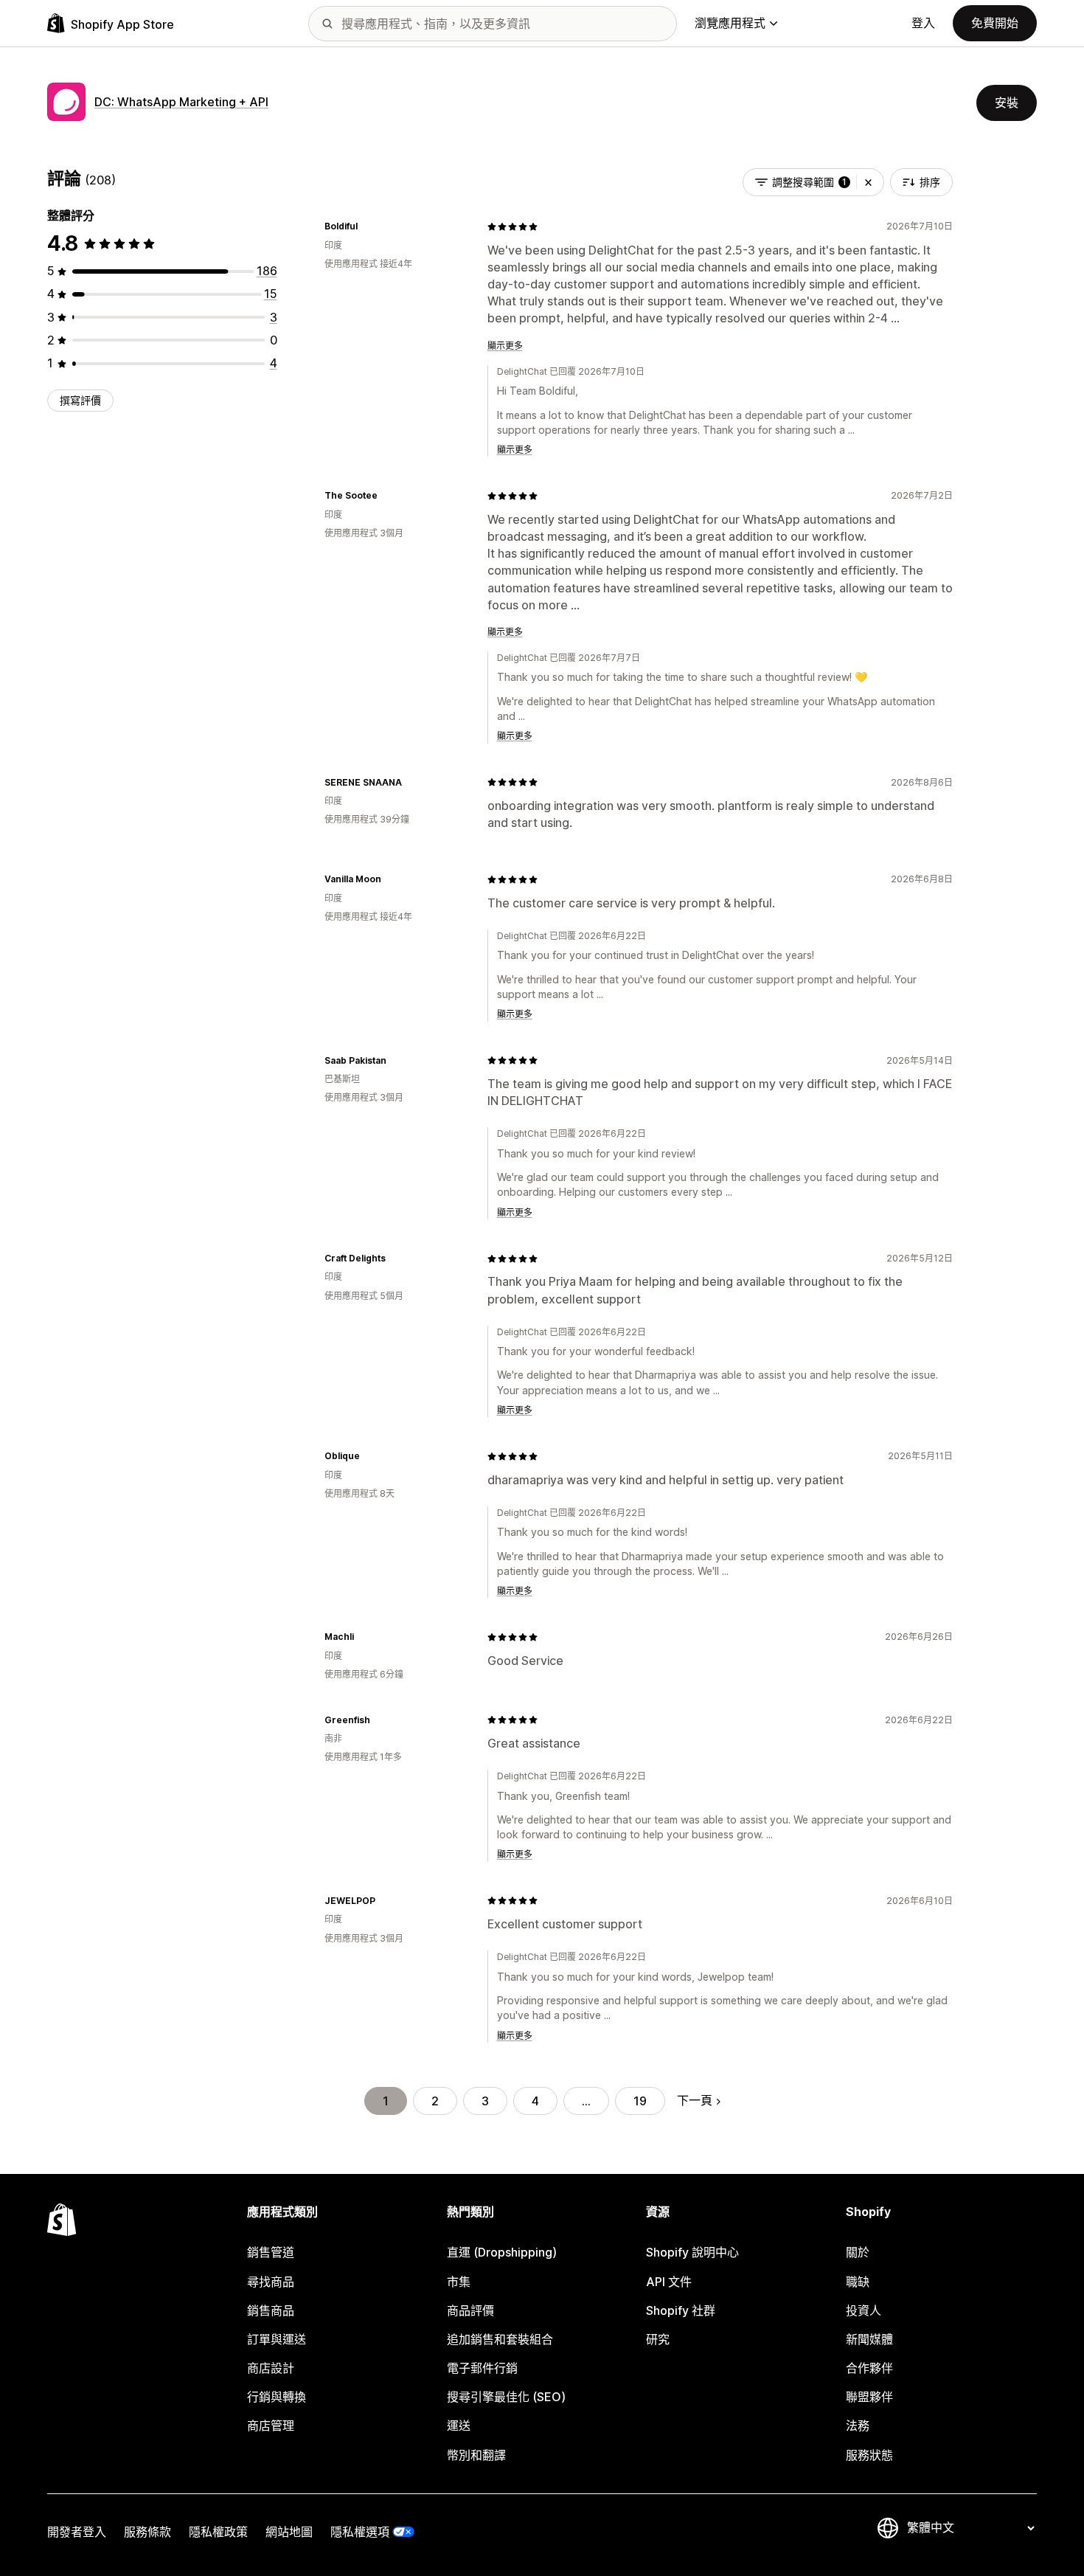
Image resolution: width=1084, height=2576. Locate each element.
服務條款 (147, 2532)
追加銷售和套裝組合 (500, 2339)
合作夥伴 (869, 2368)
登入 (923, 23)
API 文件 (669, 2282)
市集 (459, 2282)
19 (640, 2101)
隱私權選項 (360, 2532)
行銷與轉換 (277, 2397)
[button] (868, 182)
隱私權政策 (218, 2532)
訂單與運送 (277, 2339)
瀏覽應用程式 (730, 23)
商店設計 (271, 2368)
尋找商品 (271, 2282)
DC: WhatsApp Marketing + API (181, 102)
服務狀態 (869, 2455)
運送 (459, 2426)
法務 (858, 2426)
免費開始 (995, 23)
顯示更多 (505, 346)
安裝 (1007, 103)
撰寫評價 (80, 400)
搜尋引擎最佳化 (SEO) (506, 2397)
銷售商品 (271, 2310)
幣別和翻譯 (476, 2455)
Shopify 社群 (681, 2310)
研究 (658, 2339)
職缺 (858, 2282)
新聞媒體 (869, 2339)
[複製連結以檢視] (366, 226)
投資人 (864, 2310)
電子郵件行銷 (482, 2368)
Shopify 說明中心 (692, 2252)
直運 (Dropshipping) (502, 2252)
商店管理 (271, 2426)
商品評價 (470, 2310)
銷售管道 (271, 2252)
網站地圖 (289, 2532)
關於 (858, 2252)
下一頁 (695, 2100)
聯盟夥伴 (869, 2397)
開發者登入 (77, 2532)
